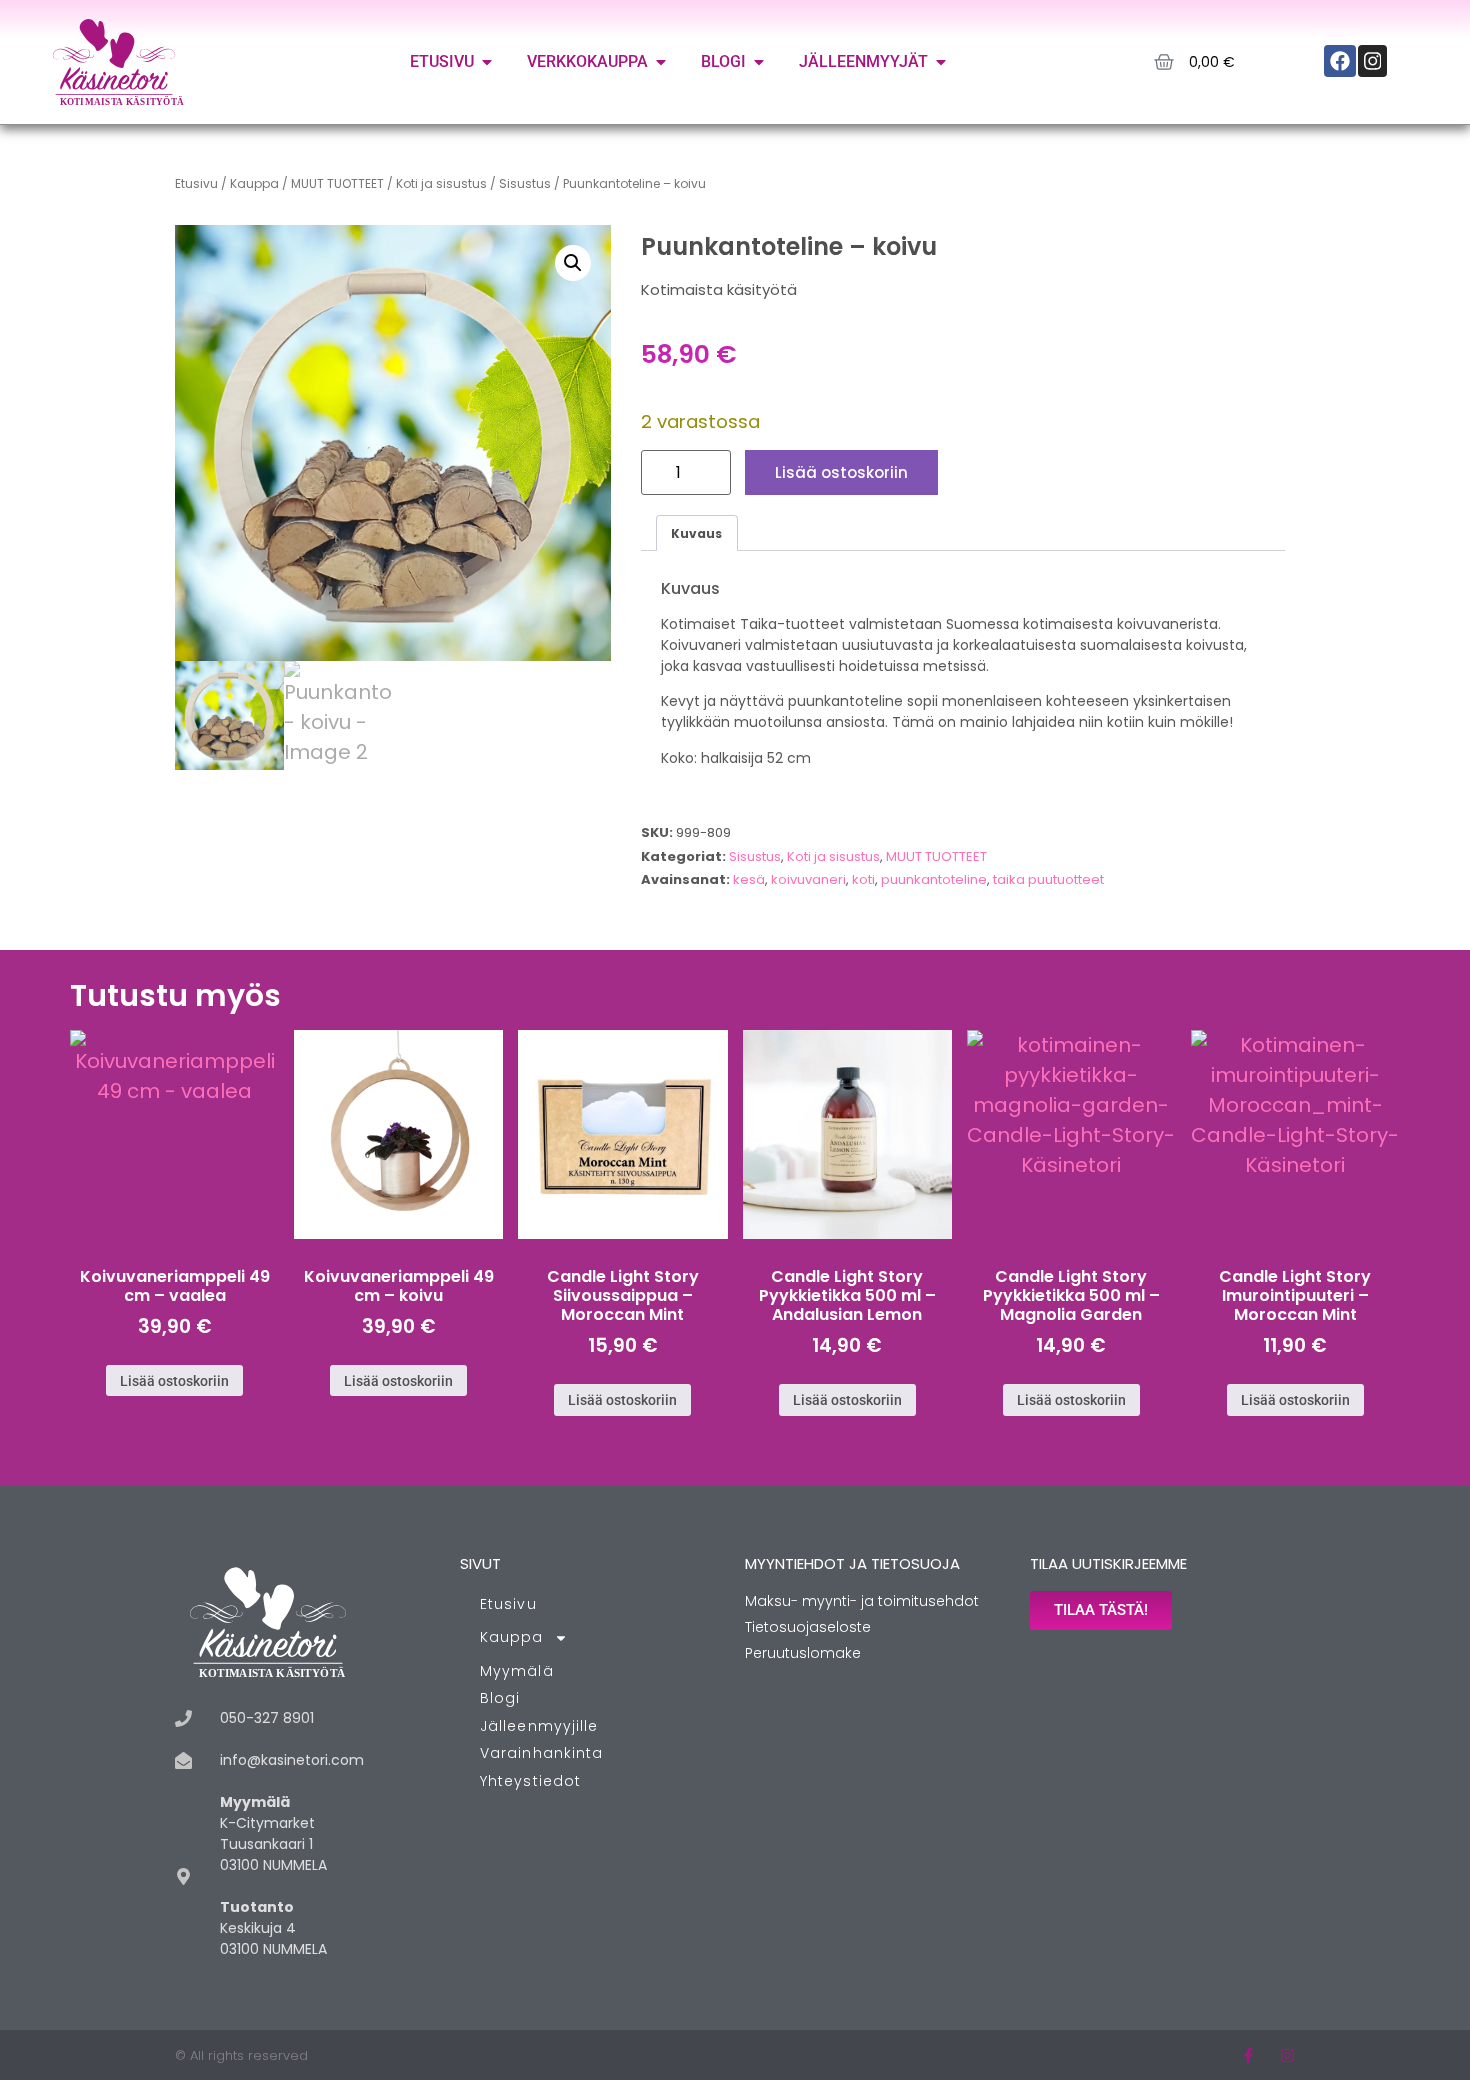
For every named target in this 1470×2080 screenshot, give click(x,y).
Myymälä (517, 1671)
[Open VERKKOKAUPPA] (661, 62)
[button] (573, 263)
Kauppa (254, 183)
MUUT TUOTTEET (337, 183)
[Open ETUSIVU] (487, 62)
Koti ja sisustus (441, 183)
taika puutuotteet (1048, 879)
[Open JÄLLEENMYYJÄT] (941, 62)
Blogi (500, 1698)
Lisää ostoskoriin (841, 472)
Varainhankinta (541, 1753)
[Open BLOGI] (759, 62)
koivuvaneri (808, 879)
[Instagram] (1287, 2055)
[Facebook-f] (1248, 2055)
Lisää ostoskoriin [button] (174, 1381)
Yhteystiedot (530, 1781)
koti (863, 879)
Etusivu (196, 183)
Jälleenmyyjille (539, 1726)
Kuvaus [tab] (696, 533)
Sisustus (525, 183)
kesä (749, 879)
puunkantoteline (934, 879)
